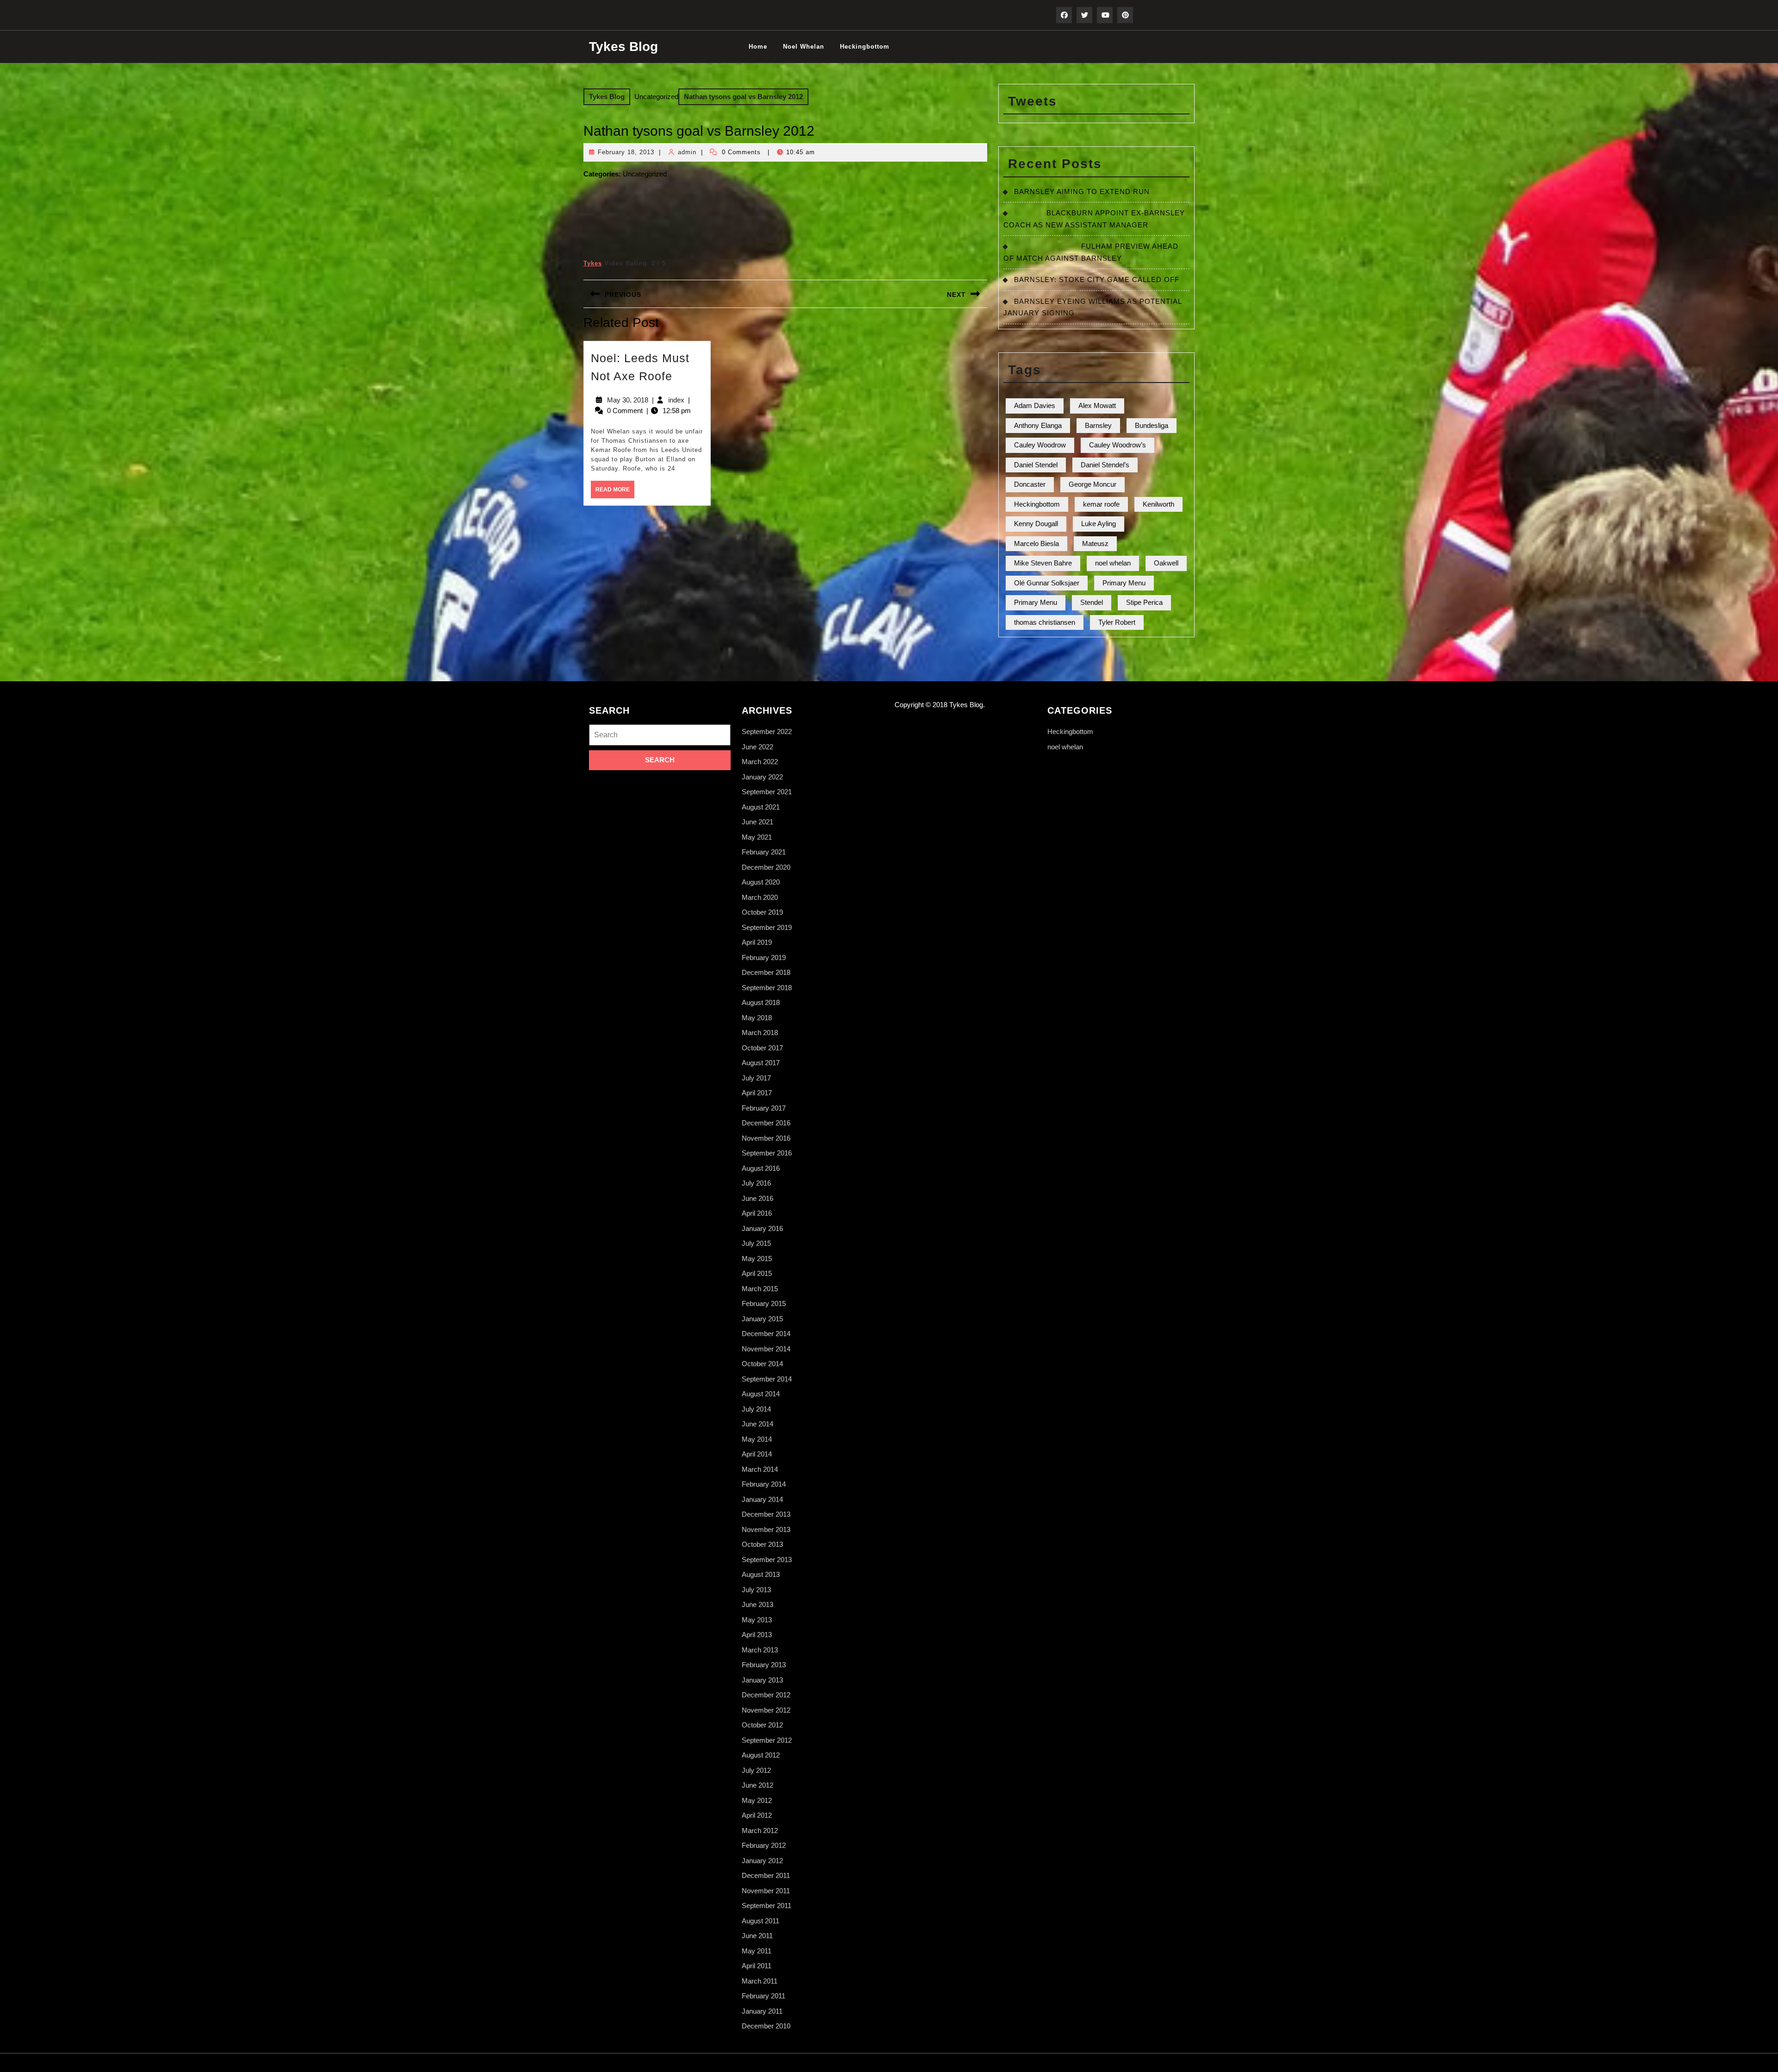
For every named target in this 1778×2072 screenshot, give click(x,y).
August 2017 (761, 1063)
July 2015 (756, 1243)
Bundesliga (1152, 425)
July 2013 (756, 1590)
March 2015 (760, 1289)
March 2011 (760, 1981)
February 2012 (764, 1845)
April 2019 (757, 942)
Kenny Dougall (1036, 524)
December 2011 (766, 1875)
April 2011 (757, 1966)
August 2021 (761, 807)
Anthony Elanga (1038, 425)
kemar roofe (1101, 504)
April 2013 (757, 1635)
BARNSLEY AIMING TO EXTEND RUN (1082, 192)
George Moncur (1092, 484)
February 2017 (764, 1108)
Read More (615, 492)
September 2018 (767, 988)
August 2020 (761, 882)
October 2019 (762, 912)
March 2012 (760, 1830)
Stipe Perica (1144, 602)
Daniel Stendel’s (1105, 465)
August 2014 (761, 1394)
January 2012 (762, 1861)
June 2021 (758, 822)
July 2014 (756, 1409)
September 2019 (767, 927)
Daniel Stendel (1036, 465)
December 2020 (766, 867)
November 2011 (766, 1891)
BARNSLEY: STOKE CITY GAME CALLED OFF (1097, 279)
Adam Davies (1035, 405)
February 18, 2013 (626, 152)
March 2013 (760, 1650)
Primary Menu (1124, 583)
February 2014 (764, 1484)
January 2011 (762, 2011)
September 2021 (767, 792)
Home (758, 47)
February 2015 (764, 1303)
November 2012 (766, 1710)
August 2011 (761, 1921)
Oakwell (1166, 563)
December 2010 (766, 2026)
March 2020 (760, 897)
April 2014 (757, 1454)
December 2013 (766, 1514)
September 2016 (767, 1153)
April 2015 (757, 1273)
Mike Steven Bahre (1043, 563)
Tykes (593, 263)
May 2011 (757, 1951)
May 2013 (757, 1620)
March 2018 (760, 1033)
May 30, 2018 (628, 400)
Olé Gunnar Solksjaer (1047, 583)
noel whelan (804, 47)
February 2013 (764, 1665)
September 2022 (767, 731)
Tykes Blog (623, 47)
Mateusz (1095, 543)
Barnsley (1098, 425)
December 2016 (766, 1123)
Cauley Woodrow (1040, 445)
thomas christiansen (1045, 622)
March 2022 (760, 762)
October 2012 (762, 1725)
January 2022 (762, 777)
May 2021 (757, 837)
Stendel (1092, 602)
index (676, 400)
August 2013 (761, 1574)
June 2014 (758, 1424)
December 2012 (766, 1695)
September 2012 (767, 1740)
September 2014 (767, 1379)
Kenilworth (1158, 504)
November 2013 (766, 1529)
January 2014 (762, 1499)
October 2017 (762, 1048)
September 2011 (767, 1906)
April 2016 (757, 1213)
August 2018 (761, 1002)
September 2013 (767, 1560)
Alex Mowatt (1097, 405)
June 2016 (758, 1198)
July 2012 (756, 1770)
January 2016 (762, 1228)
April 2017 (757, 1093)
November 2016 (766, 1138)
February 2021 (764, 852)
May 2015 (757, 1259)
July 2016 (756, 1183)
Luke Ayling (1099, 524)
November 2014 (766, 1349)
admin (687, 152)
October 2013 (762, 1544)
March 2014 (760, 1469)
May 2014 (757, 1439)
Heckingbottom (865, 47)
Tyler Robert (1117, 622)
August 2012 (761, 1755)
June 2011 (757, 1936)
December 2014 (766, 1334)
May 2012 (757, 1800)
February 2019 (764, 958)
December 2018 (766, 972)
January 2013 (762, 1680)
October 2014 (762, 1364)
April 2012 (757, 1815)
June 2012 (758, 1785)
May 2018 (757, 1018)
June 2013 (758, 1604)
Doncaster (1030, 484)
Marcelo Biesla (1036, 543)
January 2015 (762, 1319)
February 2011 (764, 1996)
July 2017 (756, 1078)
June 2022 (758, 747)
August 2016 (761, 1168)
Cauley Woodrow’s (1118, 445)
